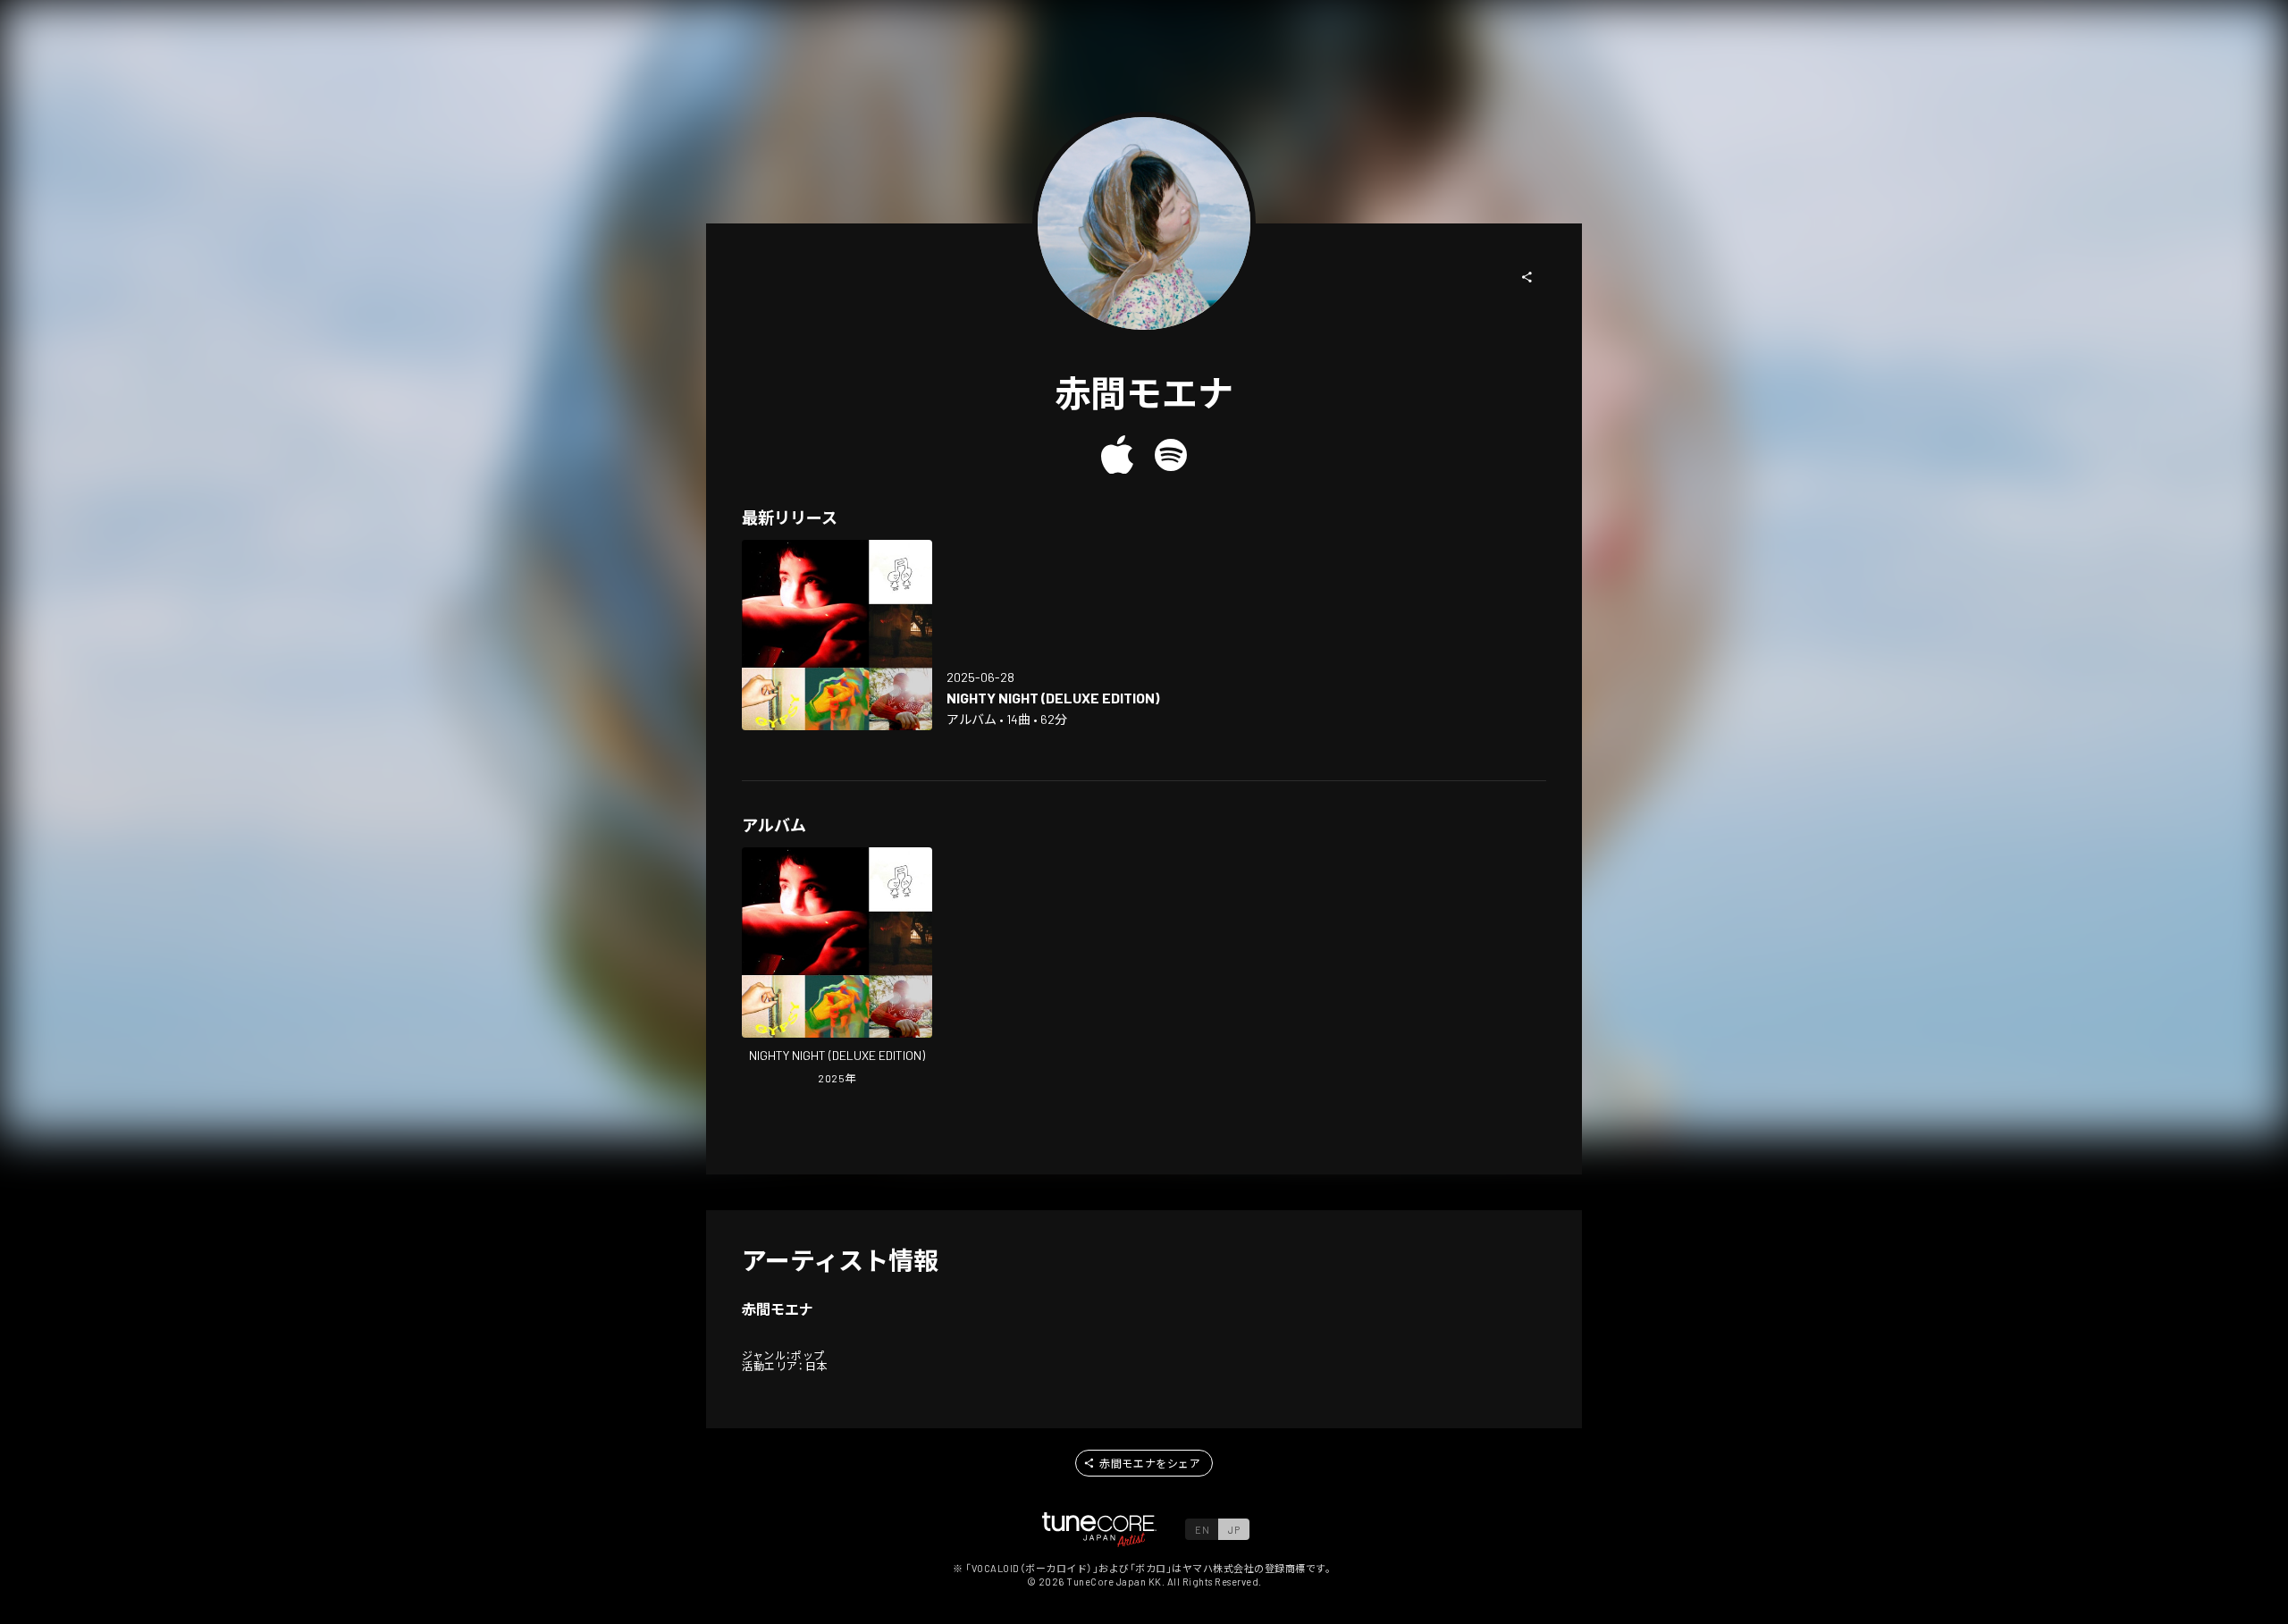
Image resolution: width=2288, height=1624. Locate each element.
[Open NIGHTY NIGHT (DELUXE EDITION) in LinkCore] (837, 635)
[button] (1527, 277)
